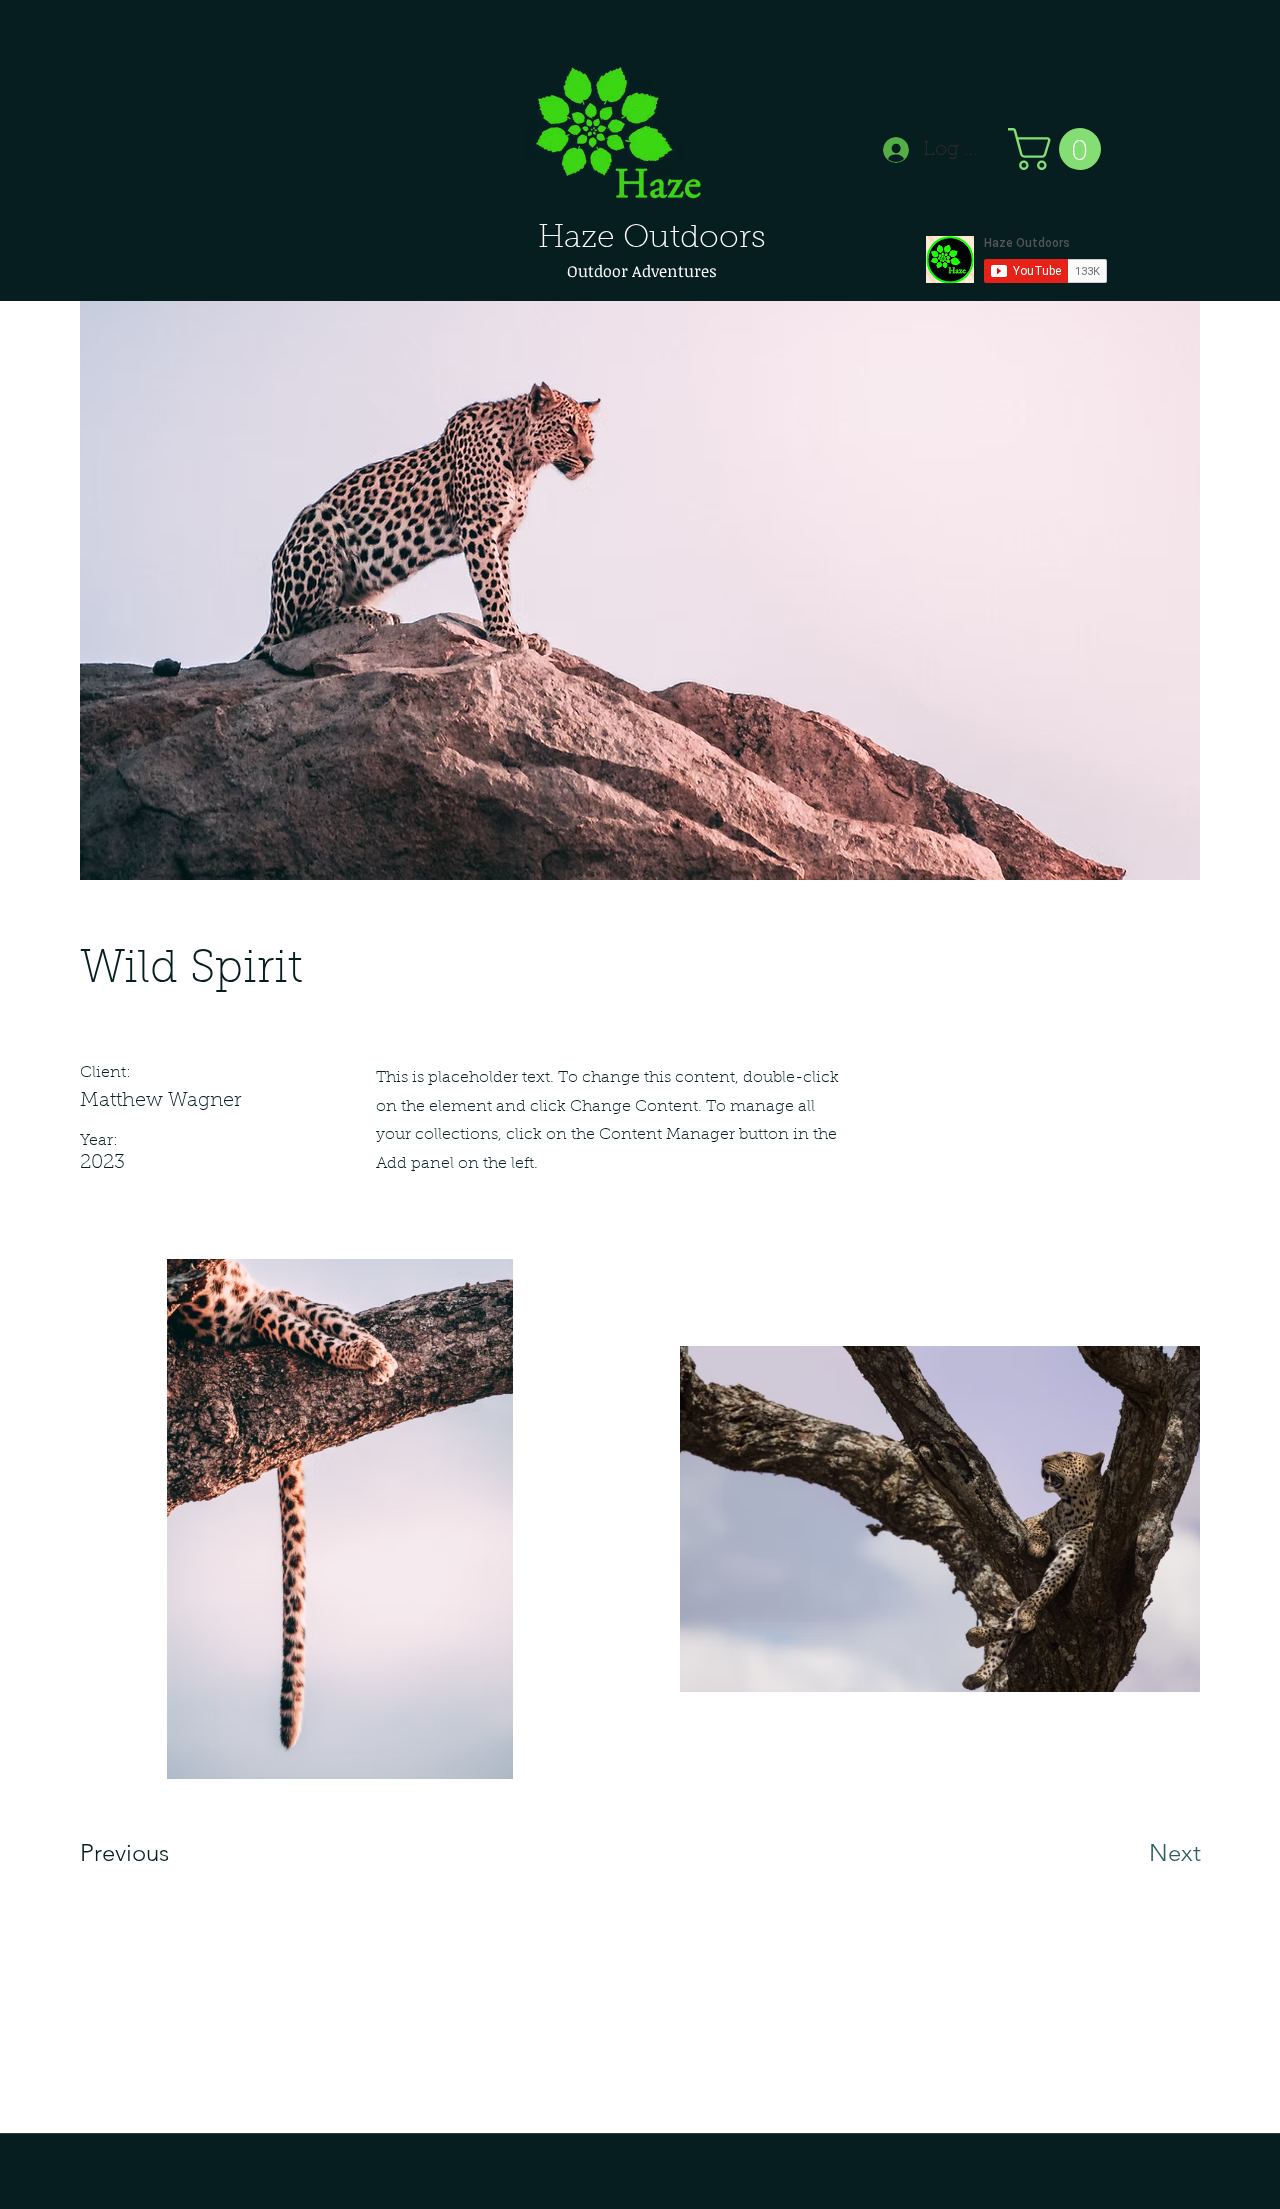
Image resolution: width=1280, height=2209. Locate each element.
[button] (1059, 149)
